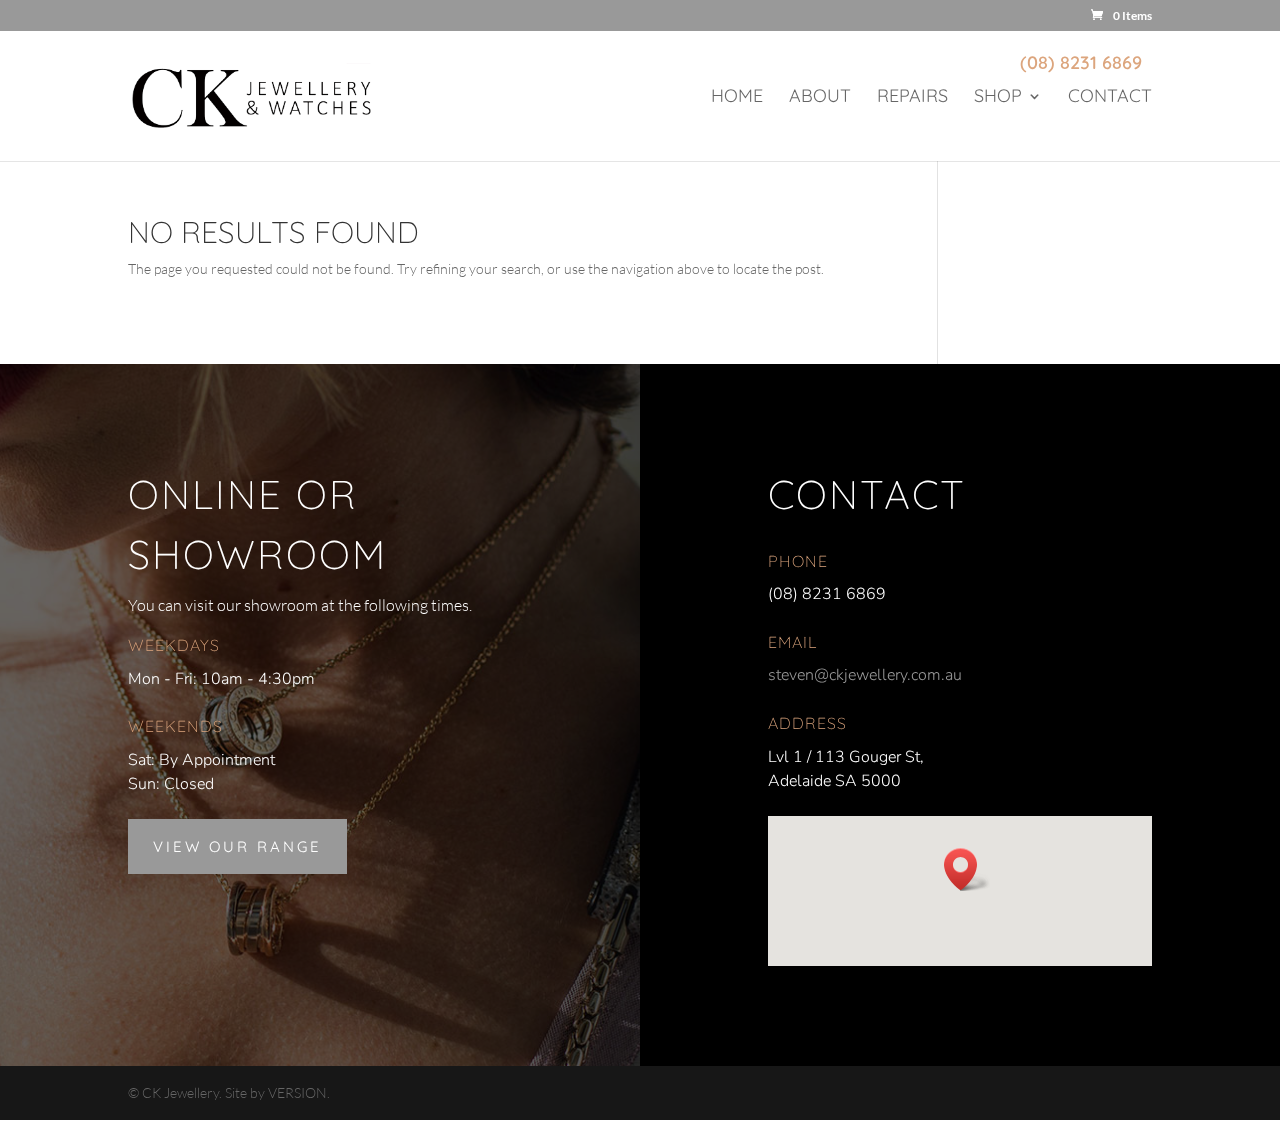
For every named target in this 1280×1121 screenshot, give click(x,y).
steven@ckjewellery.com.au (865, 675)
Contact (1110, 98)
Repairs (912, 98)
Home (737, 98)
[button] (967, 869)
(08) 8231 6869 (1081, 62)
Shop (998, 98)
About (820, 98)
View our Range (237, 846)
